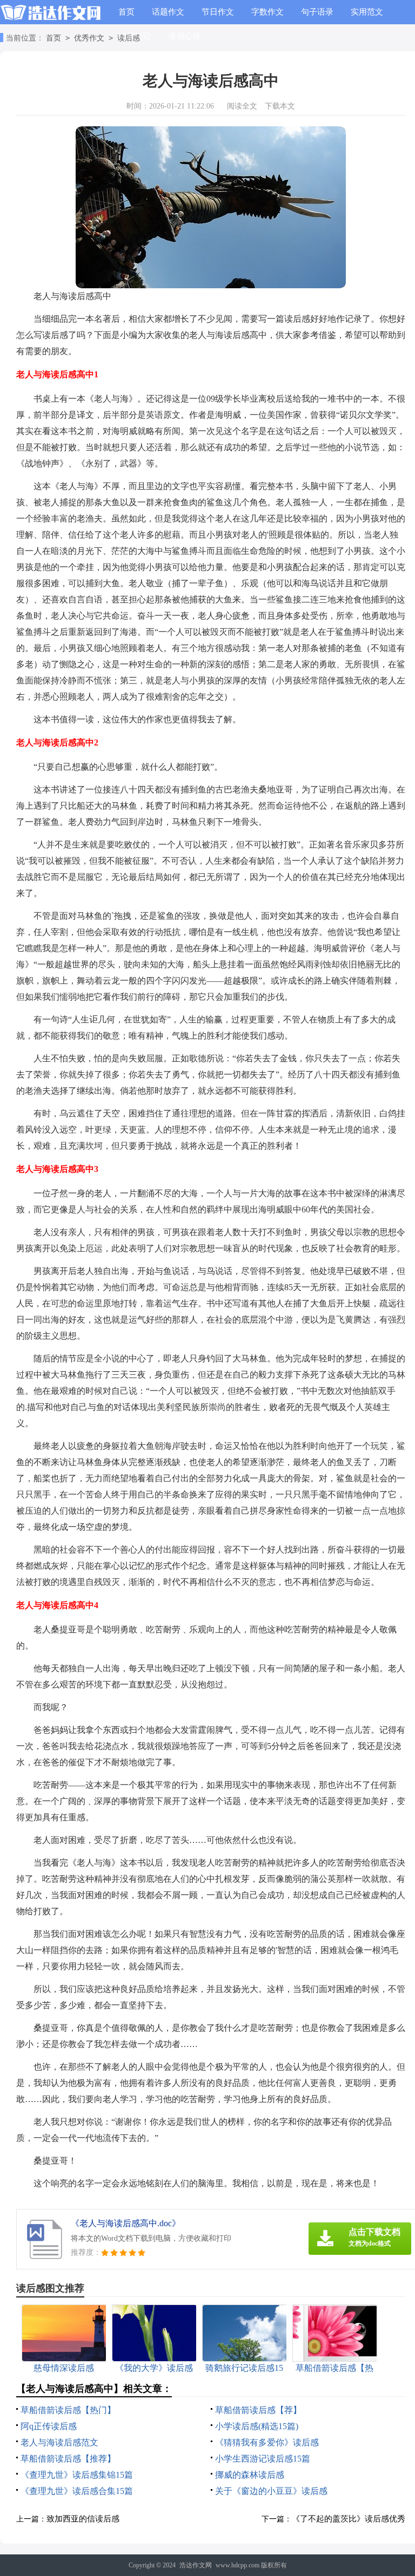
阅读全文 (242, 106)
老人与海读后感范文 (59, 2442)
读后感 (129, 38)
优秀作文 (89, 38)
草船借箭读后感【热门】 (68, 2410)
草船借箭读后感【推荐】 (68, 2459)
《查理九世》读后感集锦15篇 (77, 2475)
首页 (126, 12)
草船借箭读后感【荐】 (258, 2410)
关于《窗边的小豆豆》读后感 (271, 2491)
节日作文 (218, 12)
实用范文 (367, 12)
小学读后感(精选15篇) (257, 2426)
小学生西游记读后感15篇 (263, 2459)
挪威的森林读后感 (250, 2475)
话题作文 (168, 12)
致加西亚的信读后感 (83, 2519)
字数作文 (267, 12)
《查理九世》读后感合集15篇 (77, 2491)
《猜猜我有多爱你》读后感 (267, 2442)
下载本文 (280, 106)
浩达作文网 (196, 2565)
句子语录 (317, 12)
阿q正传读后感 (49, 2426)
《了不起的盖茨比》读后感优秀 (349, 2519)
